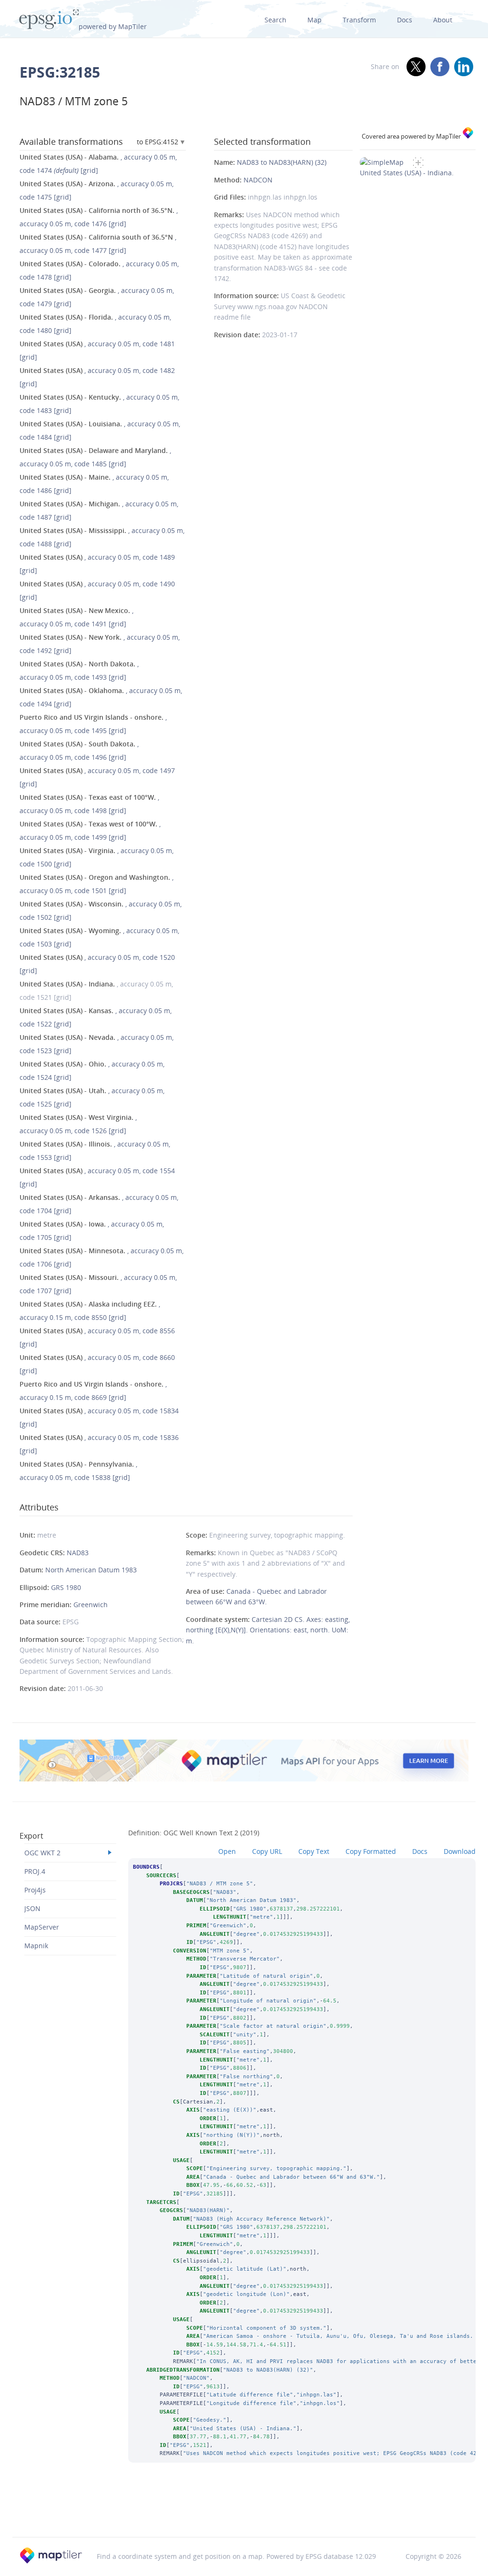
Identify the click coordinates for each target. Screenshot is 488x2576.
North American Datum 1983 (91, 1570)
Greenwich (91, 1605)
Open (227, 1851)
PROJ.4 (35, 1871)
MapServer (42, 1927)
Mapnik (36, 1946)
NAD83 (78, 1553)
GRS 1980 (66, 1587)
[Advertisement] (244, 2513)
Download (460, 1851)
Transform (359, 20)
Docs (405, 20)
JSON (32, 1908)
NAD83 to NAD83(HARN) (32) (282, 162)
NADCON (258, 180)
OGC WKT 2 (42, 1853)
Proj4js (35, 1890)
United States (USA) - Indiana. (407, 173)
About (443, 20)
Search (275, 20)
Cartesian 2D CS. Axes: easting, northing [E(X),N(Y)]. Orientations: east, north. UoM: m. (268, 1630)
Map (315, 20)
